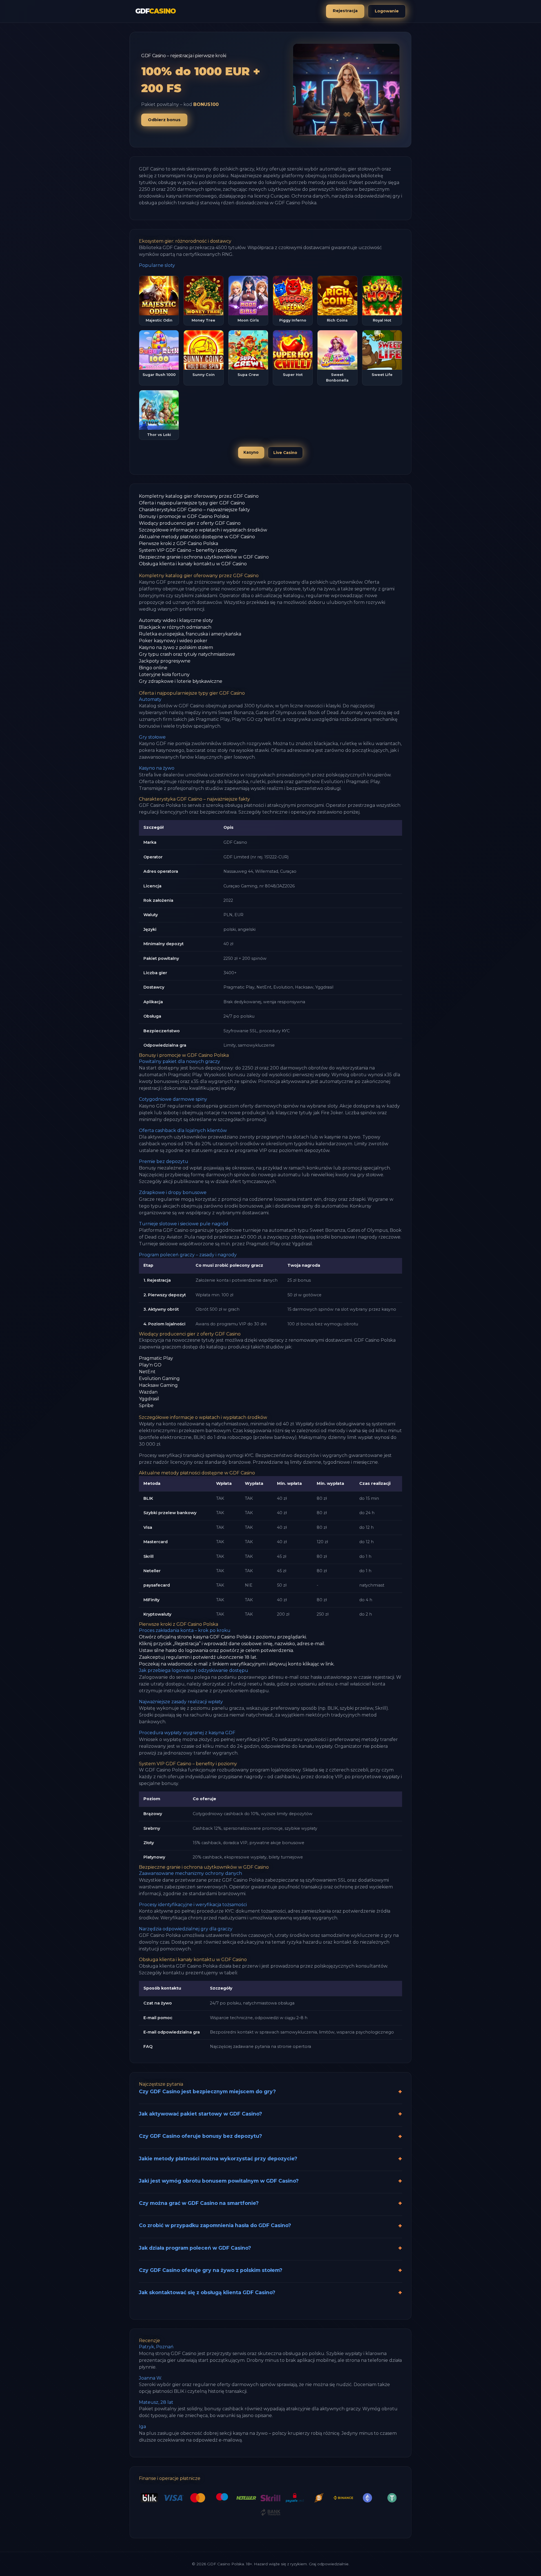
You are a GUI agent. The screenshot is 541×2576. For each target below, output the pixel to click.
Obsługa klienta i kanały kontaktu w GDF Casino (193, 564)
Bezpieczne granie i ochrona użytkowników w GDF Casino (204, 557)
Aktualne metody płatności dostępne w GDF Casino (197, 537)
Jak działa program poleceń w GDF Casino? (195, 2248)
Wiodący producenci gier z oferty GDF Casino (190, 523)
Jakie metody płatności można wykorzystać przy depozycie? (218, 2159)
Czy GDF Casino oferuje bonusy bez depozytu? (200, 2136)
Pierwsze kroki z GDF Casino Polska (179, 543)
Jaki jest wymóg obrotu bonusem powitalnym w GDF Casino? (219, 2181)
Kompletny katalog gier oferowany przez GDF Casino (199, 496)
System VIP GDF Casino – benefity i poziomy (188, 550)
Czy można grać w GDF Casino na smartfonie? (199, 2203)
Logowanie (387, 11)
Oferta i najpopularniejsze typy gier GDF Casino (192, 503)
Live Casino (285, 453)
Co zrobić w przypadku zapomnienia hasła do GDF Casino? (215, 2225)
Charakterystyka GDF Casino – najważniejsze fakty (194, 510)
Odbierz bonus (164, 120)
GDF (156, 11)
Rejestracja (345, 11)
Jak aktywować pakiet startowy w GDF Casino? (200, 2114)
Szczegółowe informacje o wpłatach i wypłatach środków (203, 530)
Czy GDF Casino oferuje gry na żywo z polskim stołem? (211, 2270)
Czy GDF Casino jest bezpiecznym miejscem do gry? (207, 2091)
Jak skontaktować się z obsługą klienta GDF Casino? (207, 2292)
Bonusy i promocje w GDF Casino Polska (184, 516)
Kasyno (251, 452)
